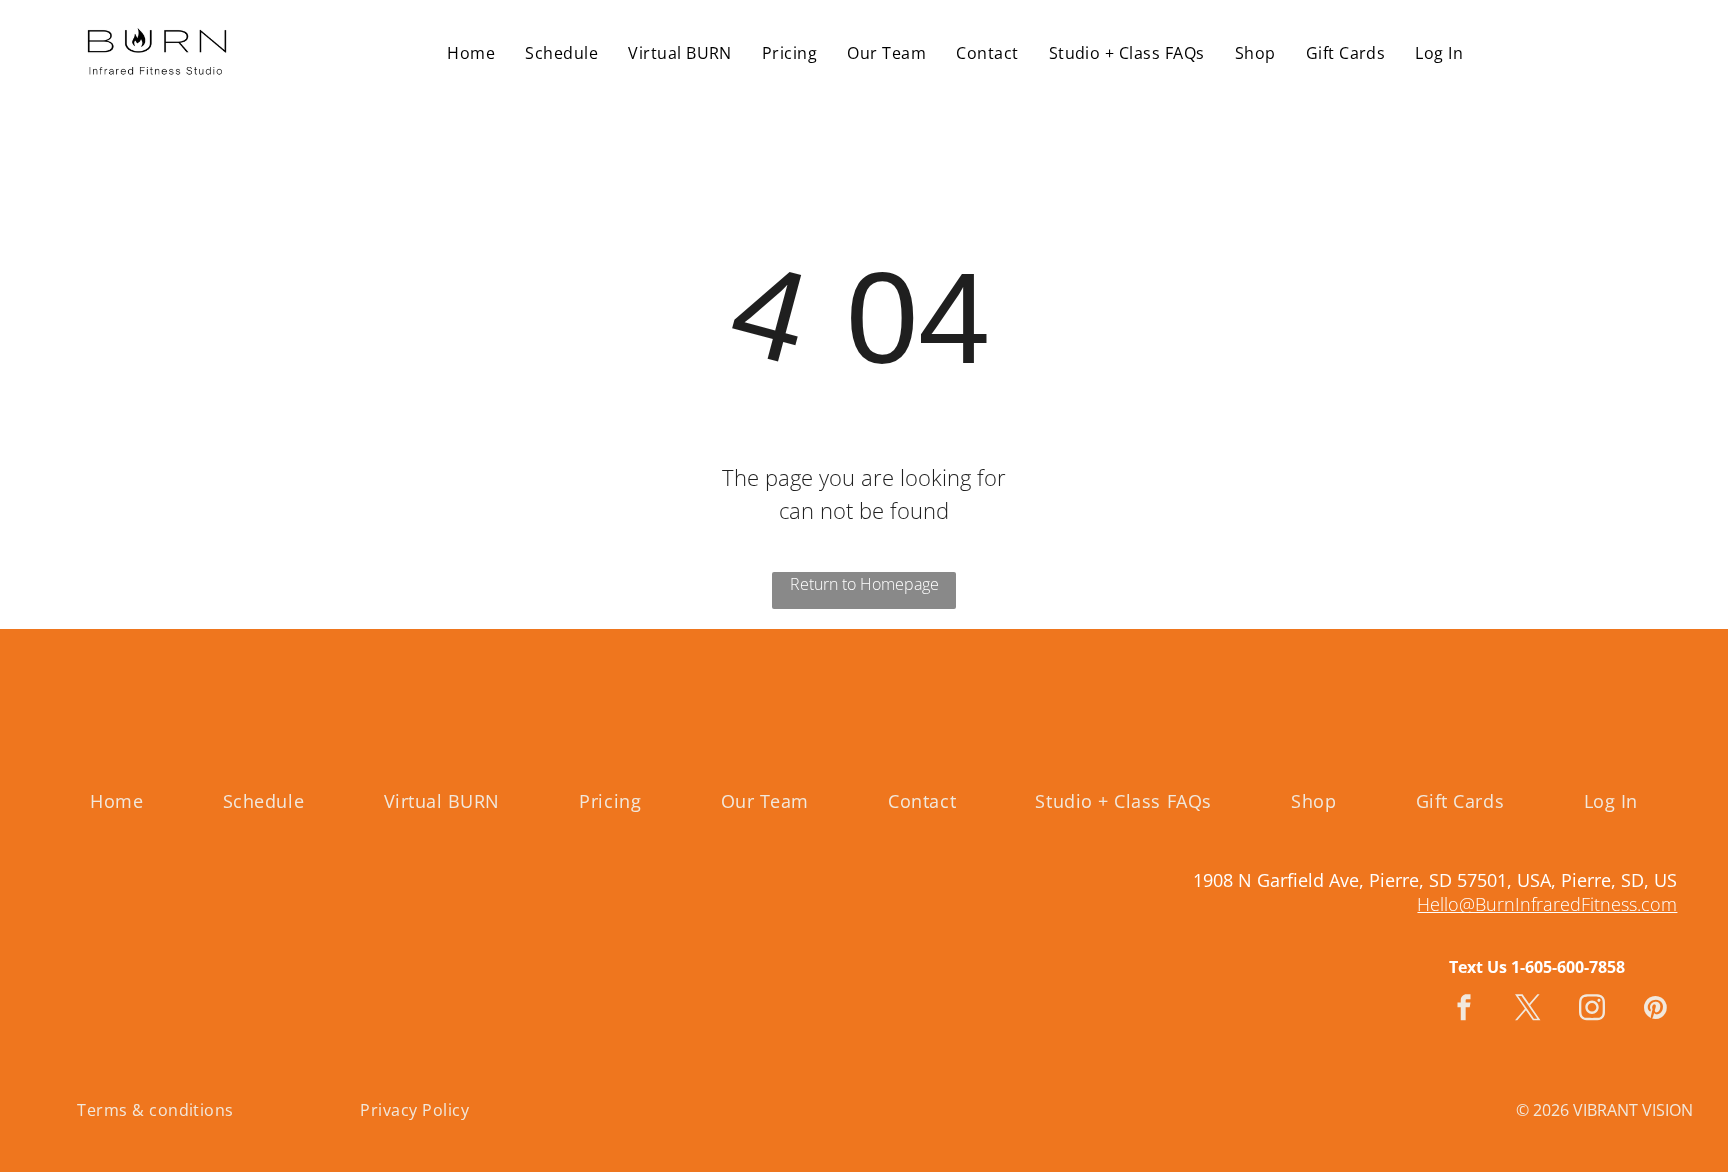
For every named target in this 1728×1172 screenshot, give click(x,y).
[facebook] (1464, 1010)
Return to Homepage (864, 584)
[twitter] (1528, 1010)
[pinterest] (1656, 1010)
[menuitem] (471, 52)
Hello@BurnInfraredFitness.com (1547, 904)
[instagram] (1592, 1010)
